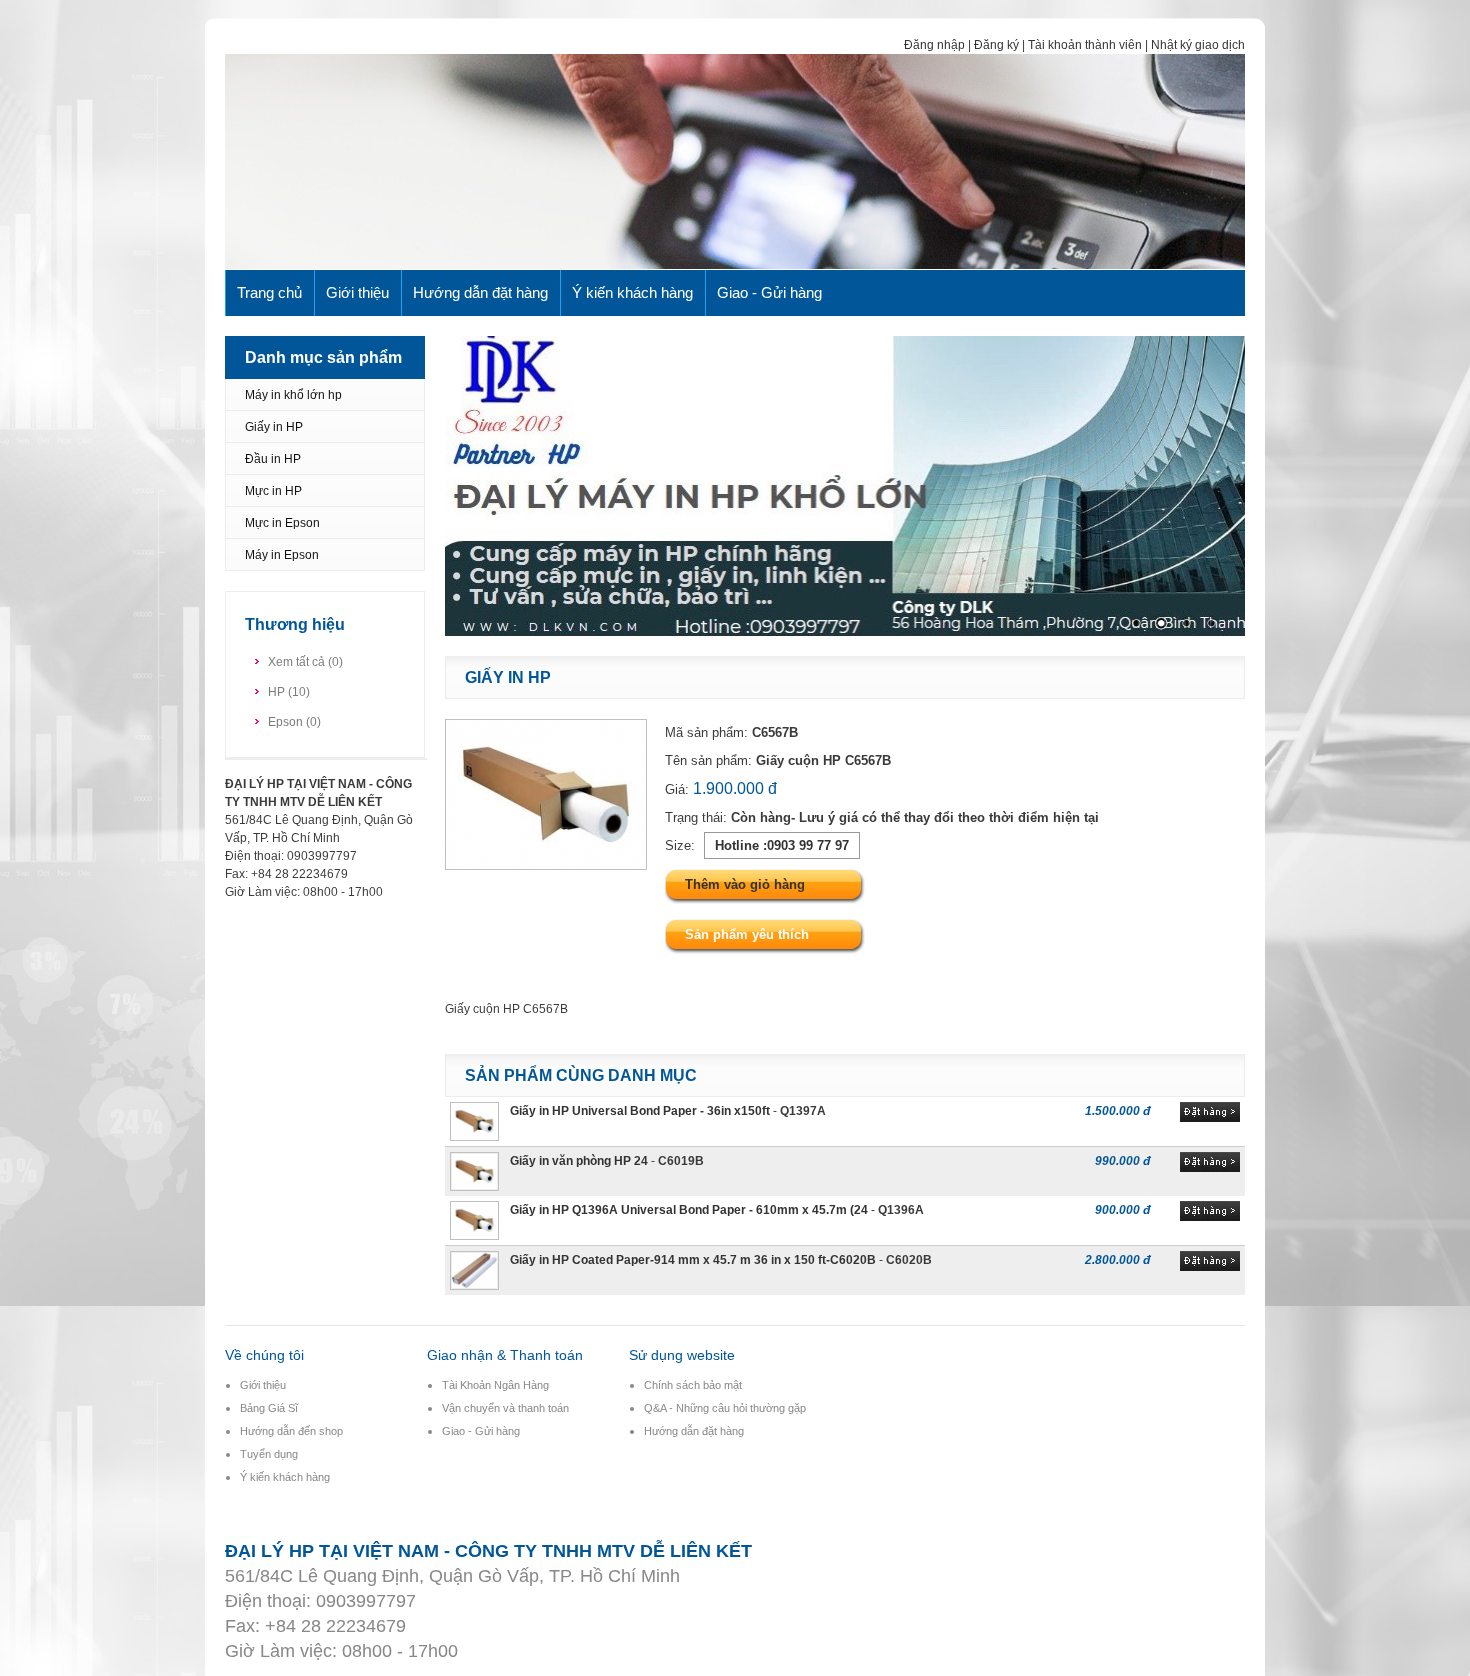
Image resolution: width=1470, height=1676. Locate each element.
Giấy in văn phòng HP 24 (579, 1161)
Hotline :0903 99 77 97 (782, 845)
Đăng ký (996, 45)
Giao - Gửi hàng (769, 292)
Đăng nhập (934, 45)
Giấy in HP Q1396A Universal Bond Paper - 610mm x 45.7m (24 (689, 1210)
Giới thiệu (357, 292)
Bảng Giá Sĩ (269, 1408)
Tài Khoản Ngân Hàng (495, 1385)
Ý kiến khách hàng (632, 292)
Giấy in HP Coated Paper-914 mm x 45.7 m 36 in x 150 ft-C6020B (693, 1260)
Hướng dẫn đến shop (291, 1431)
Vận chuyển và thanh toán (505, 1408)
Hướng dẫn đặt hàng (480, 292)
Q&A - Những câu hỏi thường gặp (725, 1408)
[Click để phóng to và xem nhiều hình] (546, 865)
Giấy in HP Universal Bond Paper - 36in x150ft (640, 1111)
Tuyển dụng (269, 1454)
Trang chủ (269, 292)
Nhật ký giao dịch (1198, 45)
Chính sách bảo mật (693, 1385)
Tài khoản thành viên (1085, 45)
